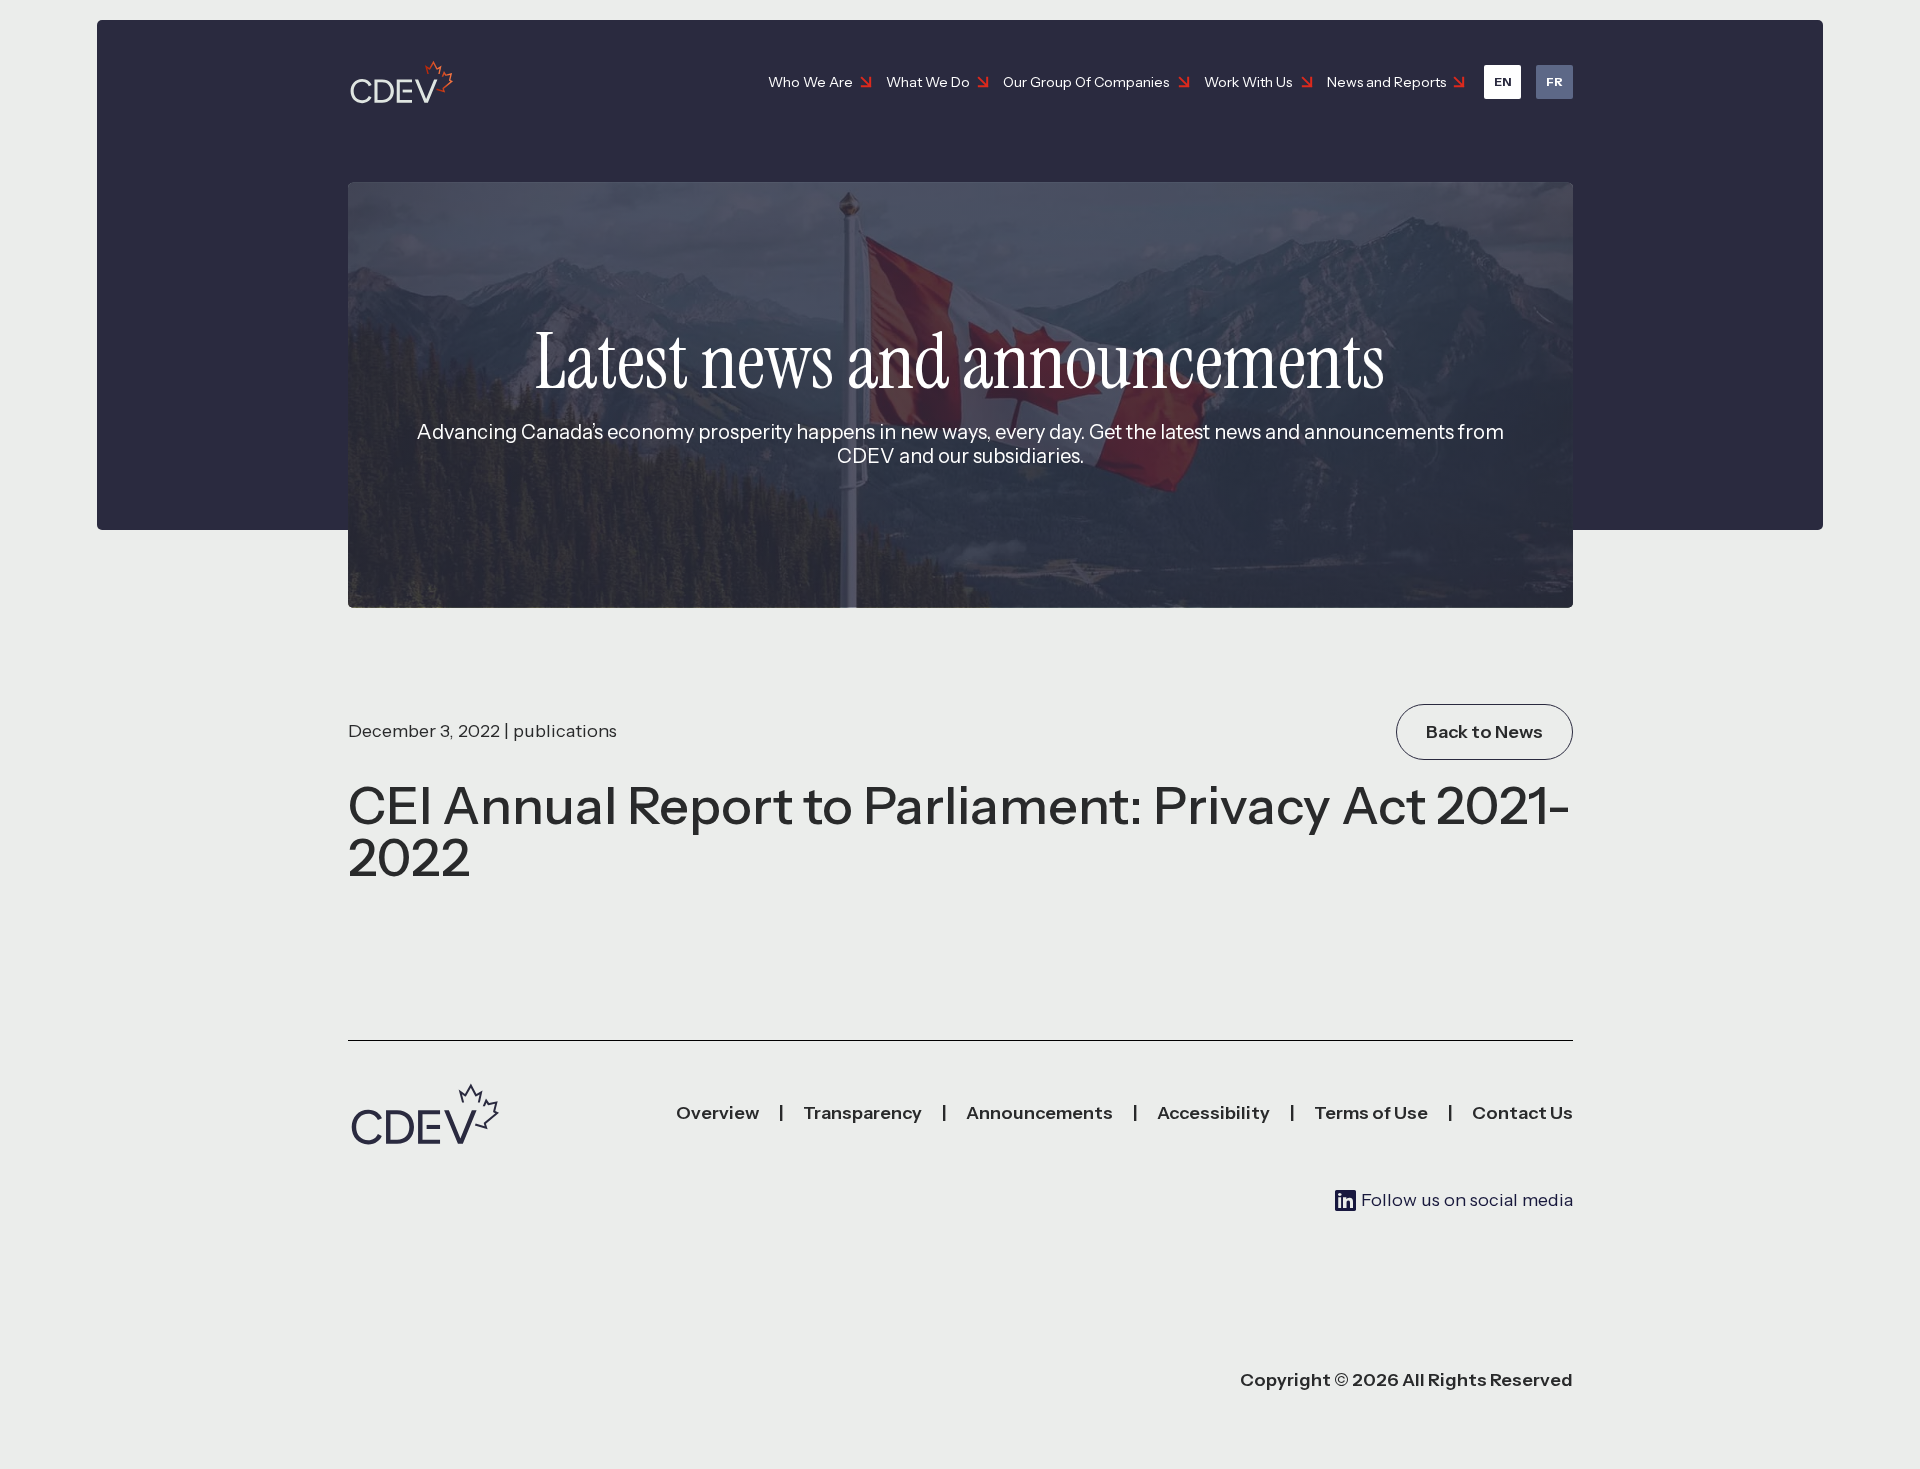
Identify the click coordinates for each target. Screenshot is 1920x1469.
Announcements (1039, 1113)
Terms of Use (1371, 1113)
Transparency (862, 1113)
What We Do (928, 82)
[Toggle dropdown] (866, 82)
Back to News (1484, 732)
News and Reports (1386, 82)
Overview (717, 1113)
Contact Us (1522, 1113)
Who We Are (810, 82)
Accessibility (1213, 1113)
